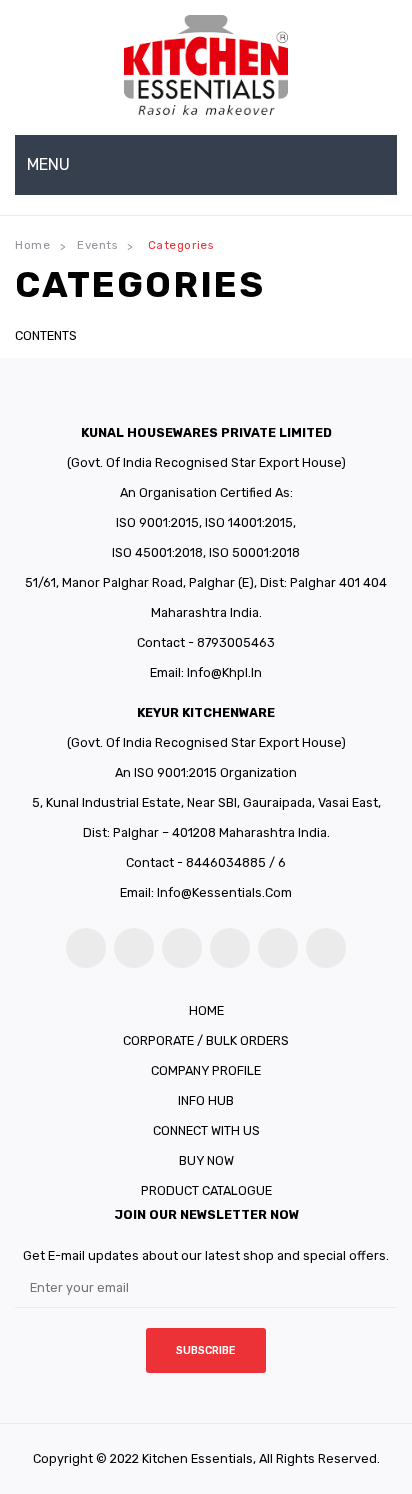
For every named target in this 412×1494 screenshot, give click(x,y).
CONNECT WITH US (206, 1130)
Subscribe (206, 1350)
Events (97, 245)
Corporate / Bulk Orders (206, 1040)
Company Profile (206, 1070)
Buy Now (206, 1160)
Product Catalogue (206, 1190)
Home (32, 245)
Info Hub (206, 1100)
